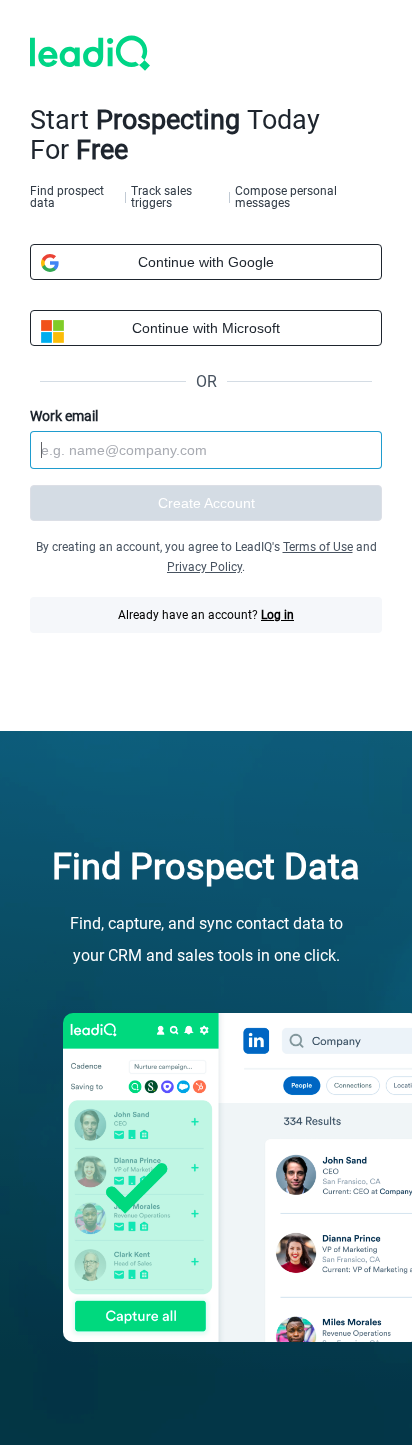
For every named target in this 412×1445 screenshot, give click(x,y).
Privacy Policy (204, 567)
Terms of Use (318, 547)
